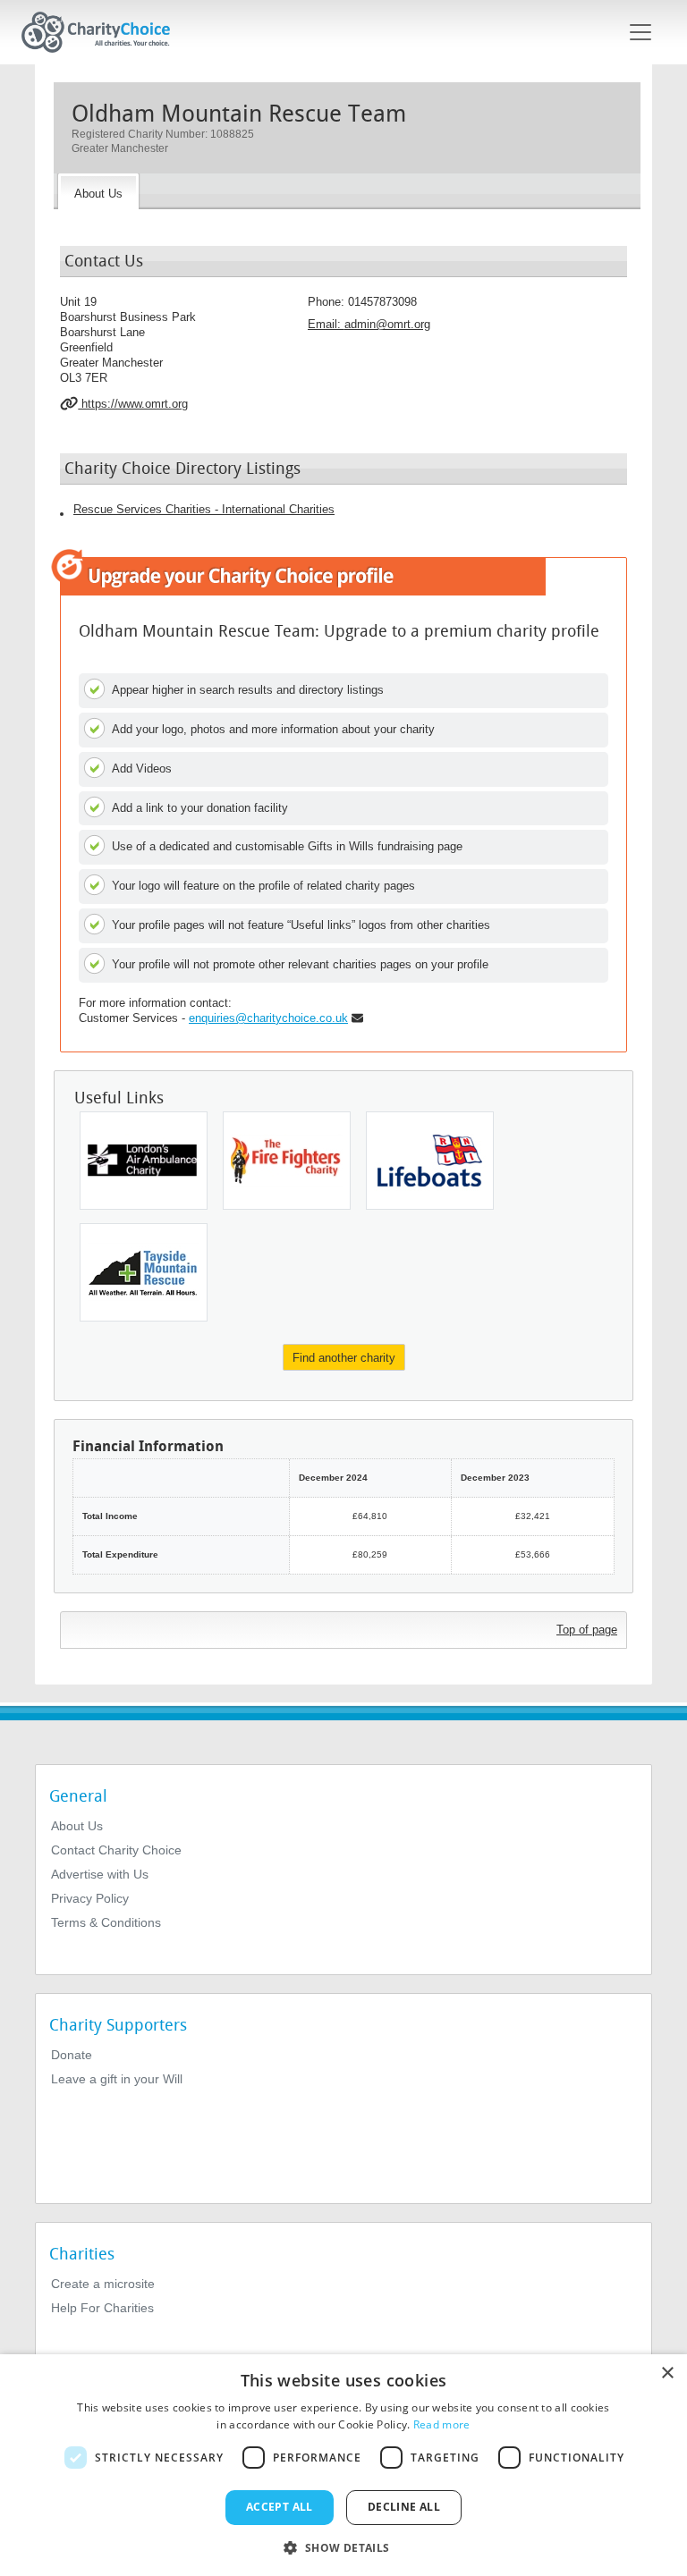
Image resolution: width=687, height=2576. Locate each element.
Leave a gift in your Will (117, 2079)
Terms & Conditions (106, 1922)
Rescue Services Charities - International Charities (204, 509)
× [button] (667, 2373)
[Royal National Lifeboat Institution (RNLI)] (430, 1161)
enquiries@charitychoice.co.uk (268, 1018)
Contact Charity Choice (116, 1850)
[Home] (103, 32)
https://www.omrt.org (133, 404)
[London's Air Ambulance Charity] (144, 1161)
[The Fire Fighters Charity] (287, 1161)
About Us (77, 1826)
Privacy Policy (90, 1898)
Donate (72, 2055)
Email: (369, 324)
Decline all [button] (404, 2507)
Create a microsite (103, 2284)
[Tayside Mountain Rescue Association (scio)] (144, 1272)
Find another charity (344, 1358)
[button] (343, 2546)
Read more (442, 2424)
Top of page (587, 1630)
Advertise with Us (100, 1874)
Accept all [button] (280, 2507)
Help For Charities (102, 2308)
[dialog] (343, 2465)
